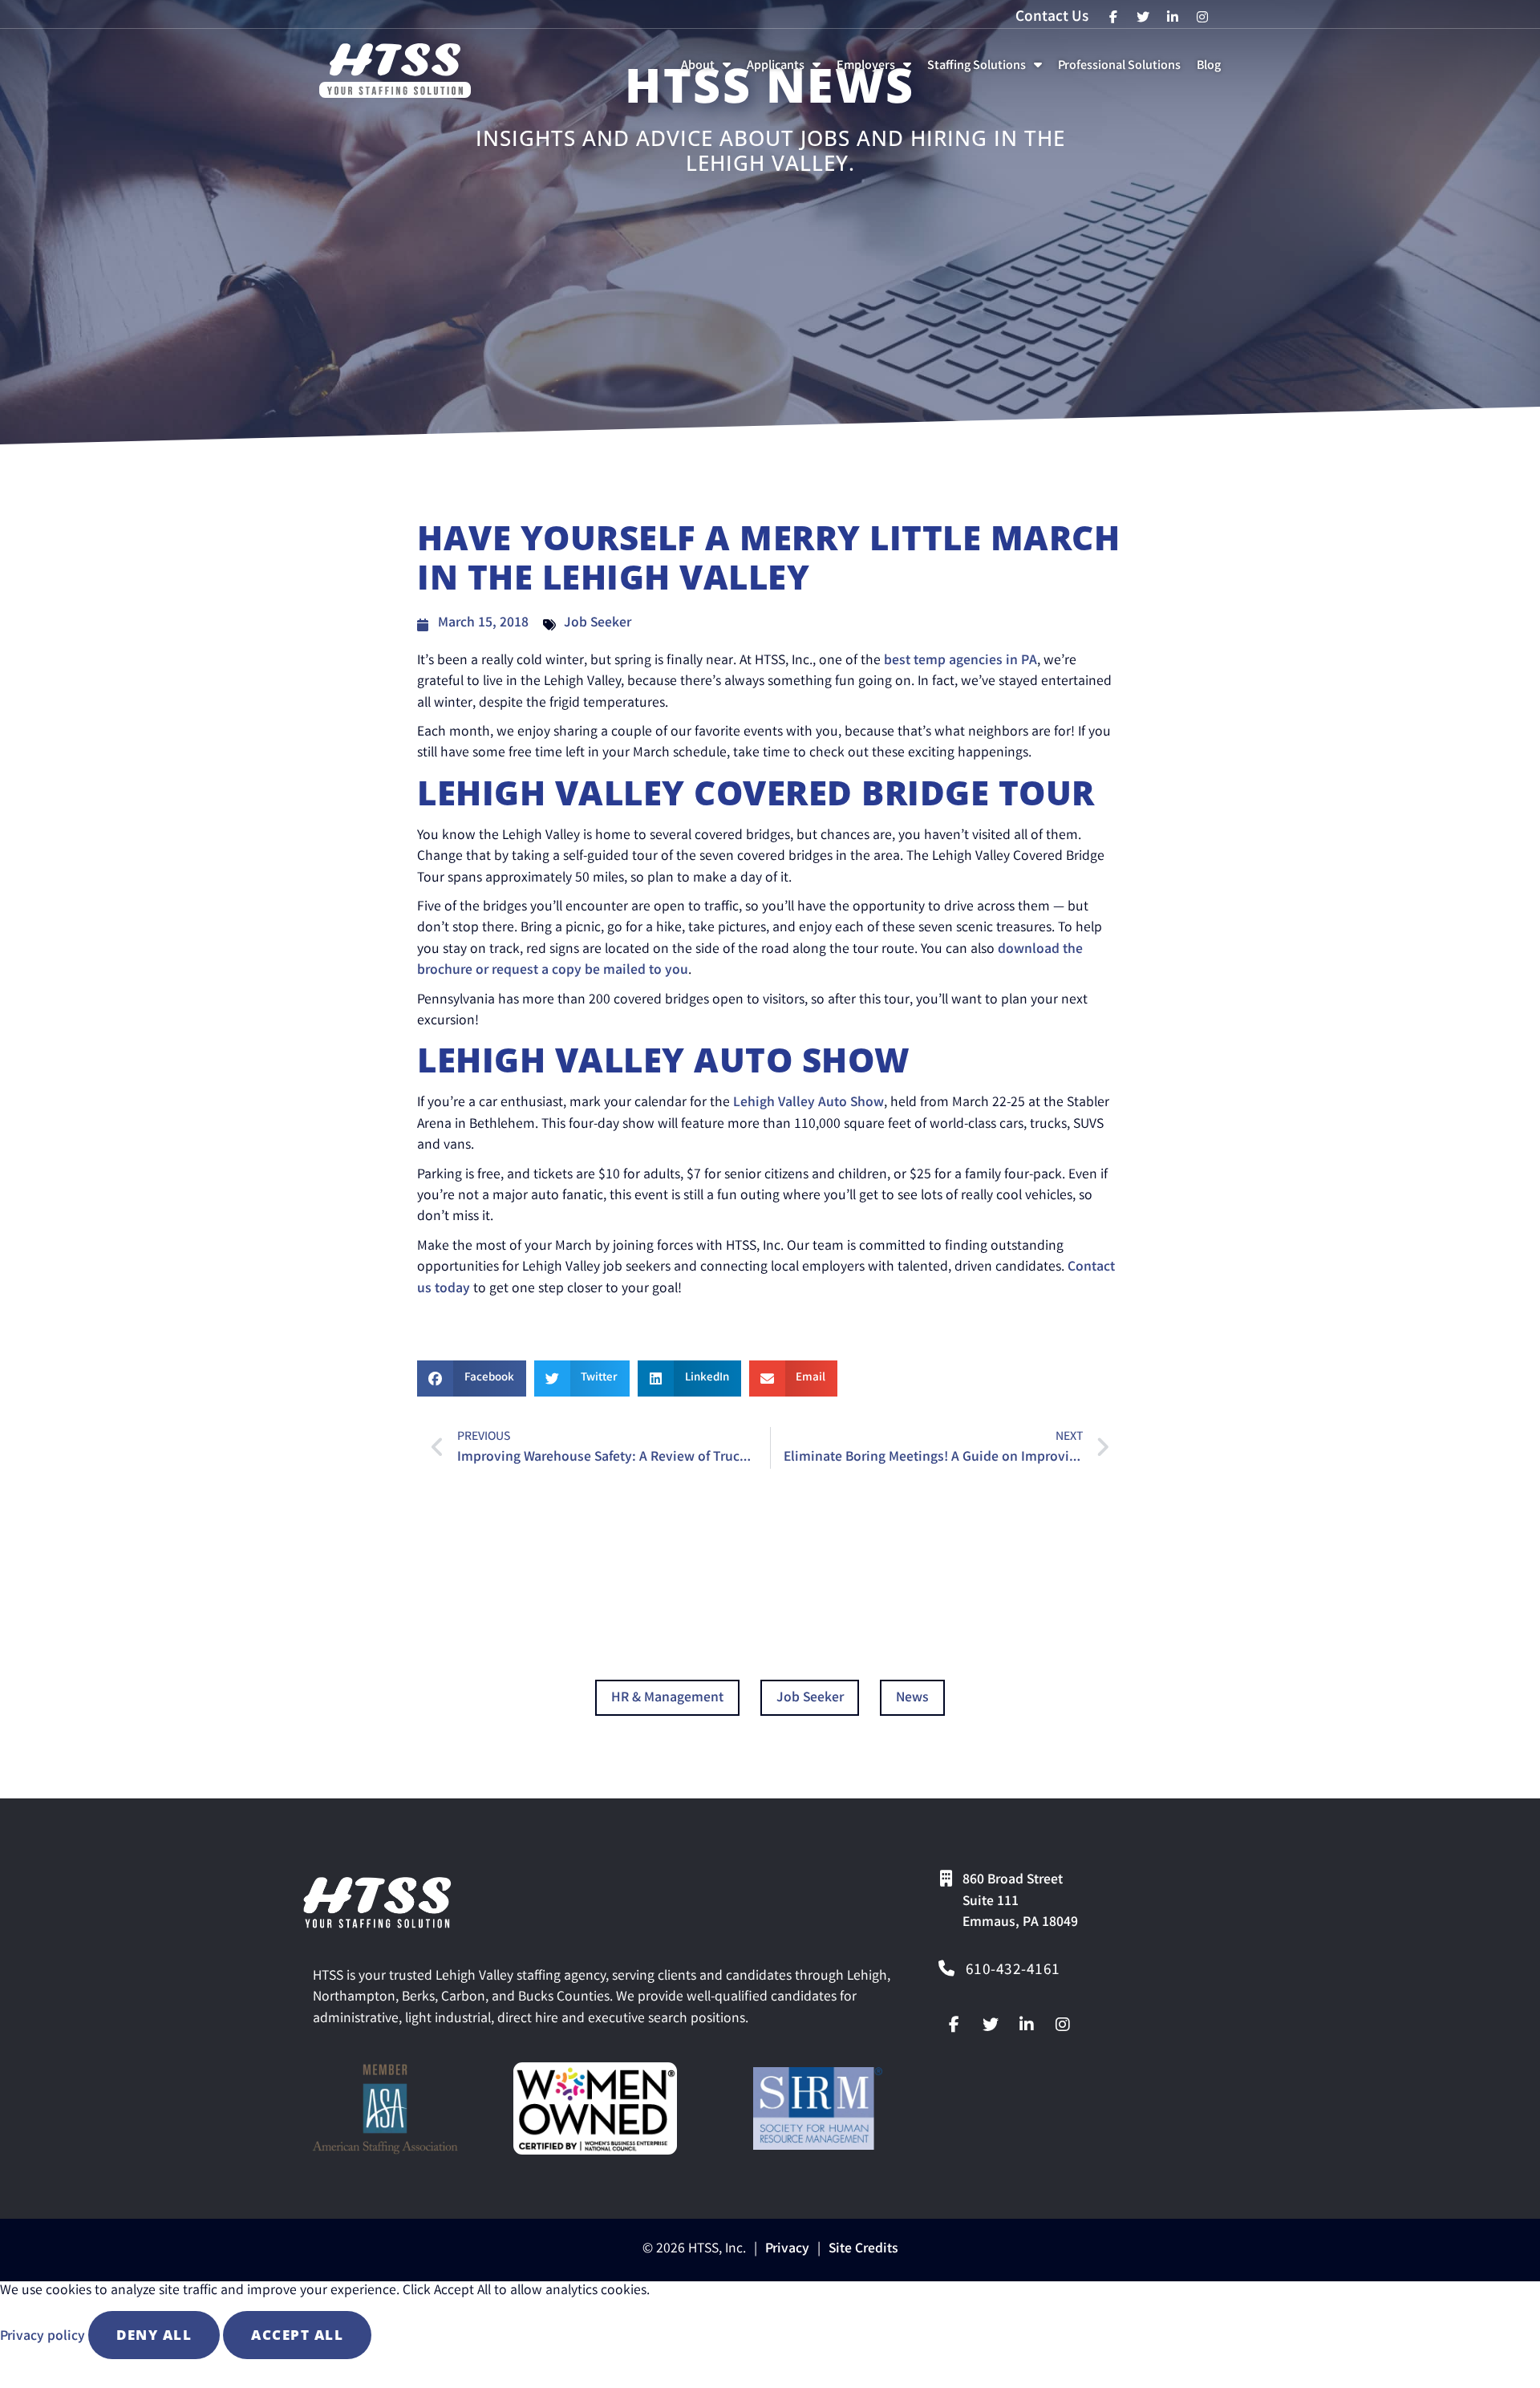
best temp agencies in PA (960, 661)
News (912, 1699)
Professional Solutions (1123, 70)
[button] (472, 1378)
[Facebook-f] (954, 2025)
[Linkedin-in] (1027, 2025)
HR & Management (667, 1699)
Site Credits (863, 2250)
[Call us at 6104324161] (946, 1968)
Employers (877, 70)
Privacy (787, 2250)
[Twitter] (991, 2025)
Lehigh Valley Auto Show (808, 1103)
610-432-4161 (1013, 1971)
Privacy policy (44, 2337)
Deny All (154, 2335)
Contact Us (1052, 18)
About (709, 70)
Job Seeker (598, 624)
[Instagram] (1063, 2025)
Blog (1212, 70)
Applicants (787, 70)
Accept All (297, 2335)
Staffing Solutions (988, 70)
